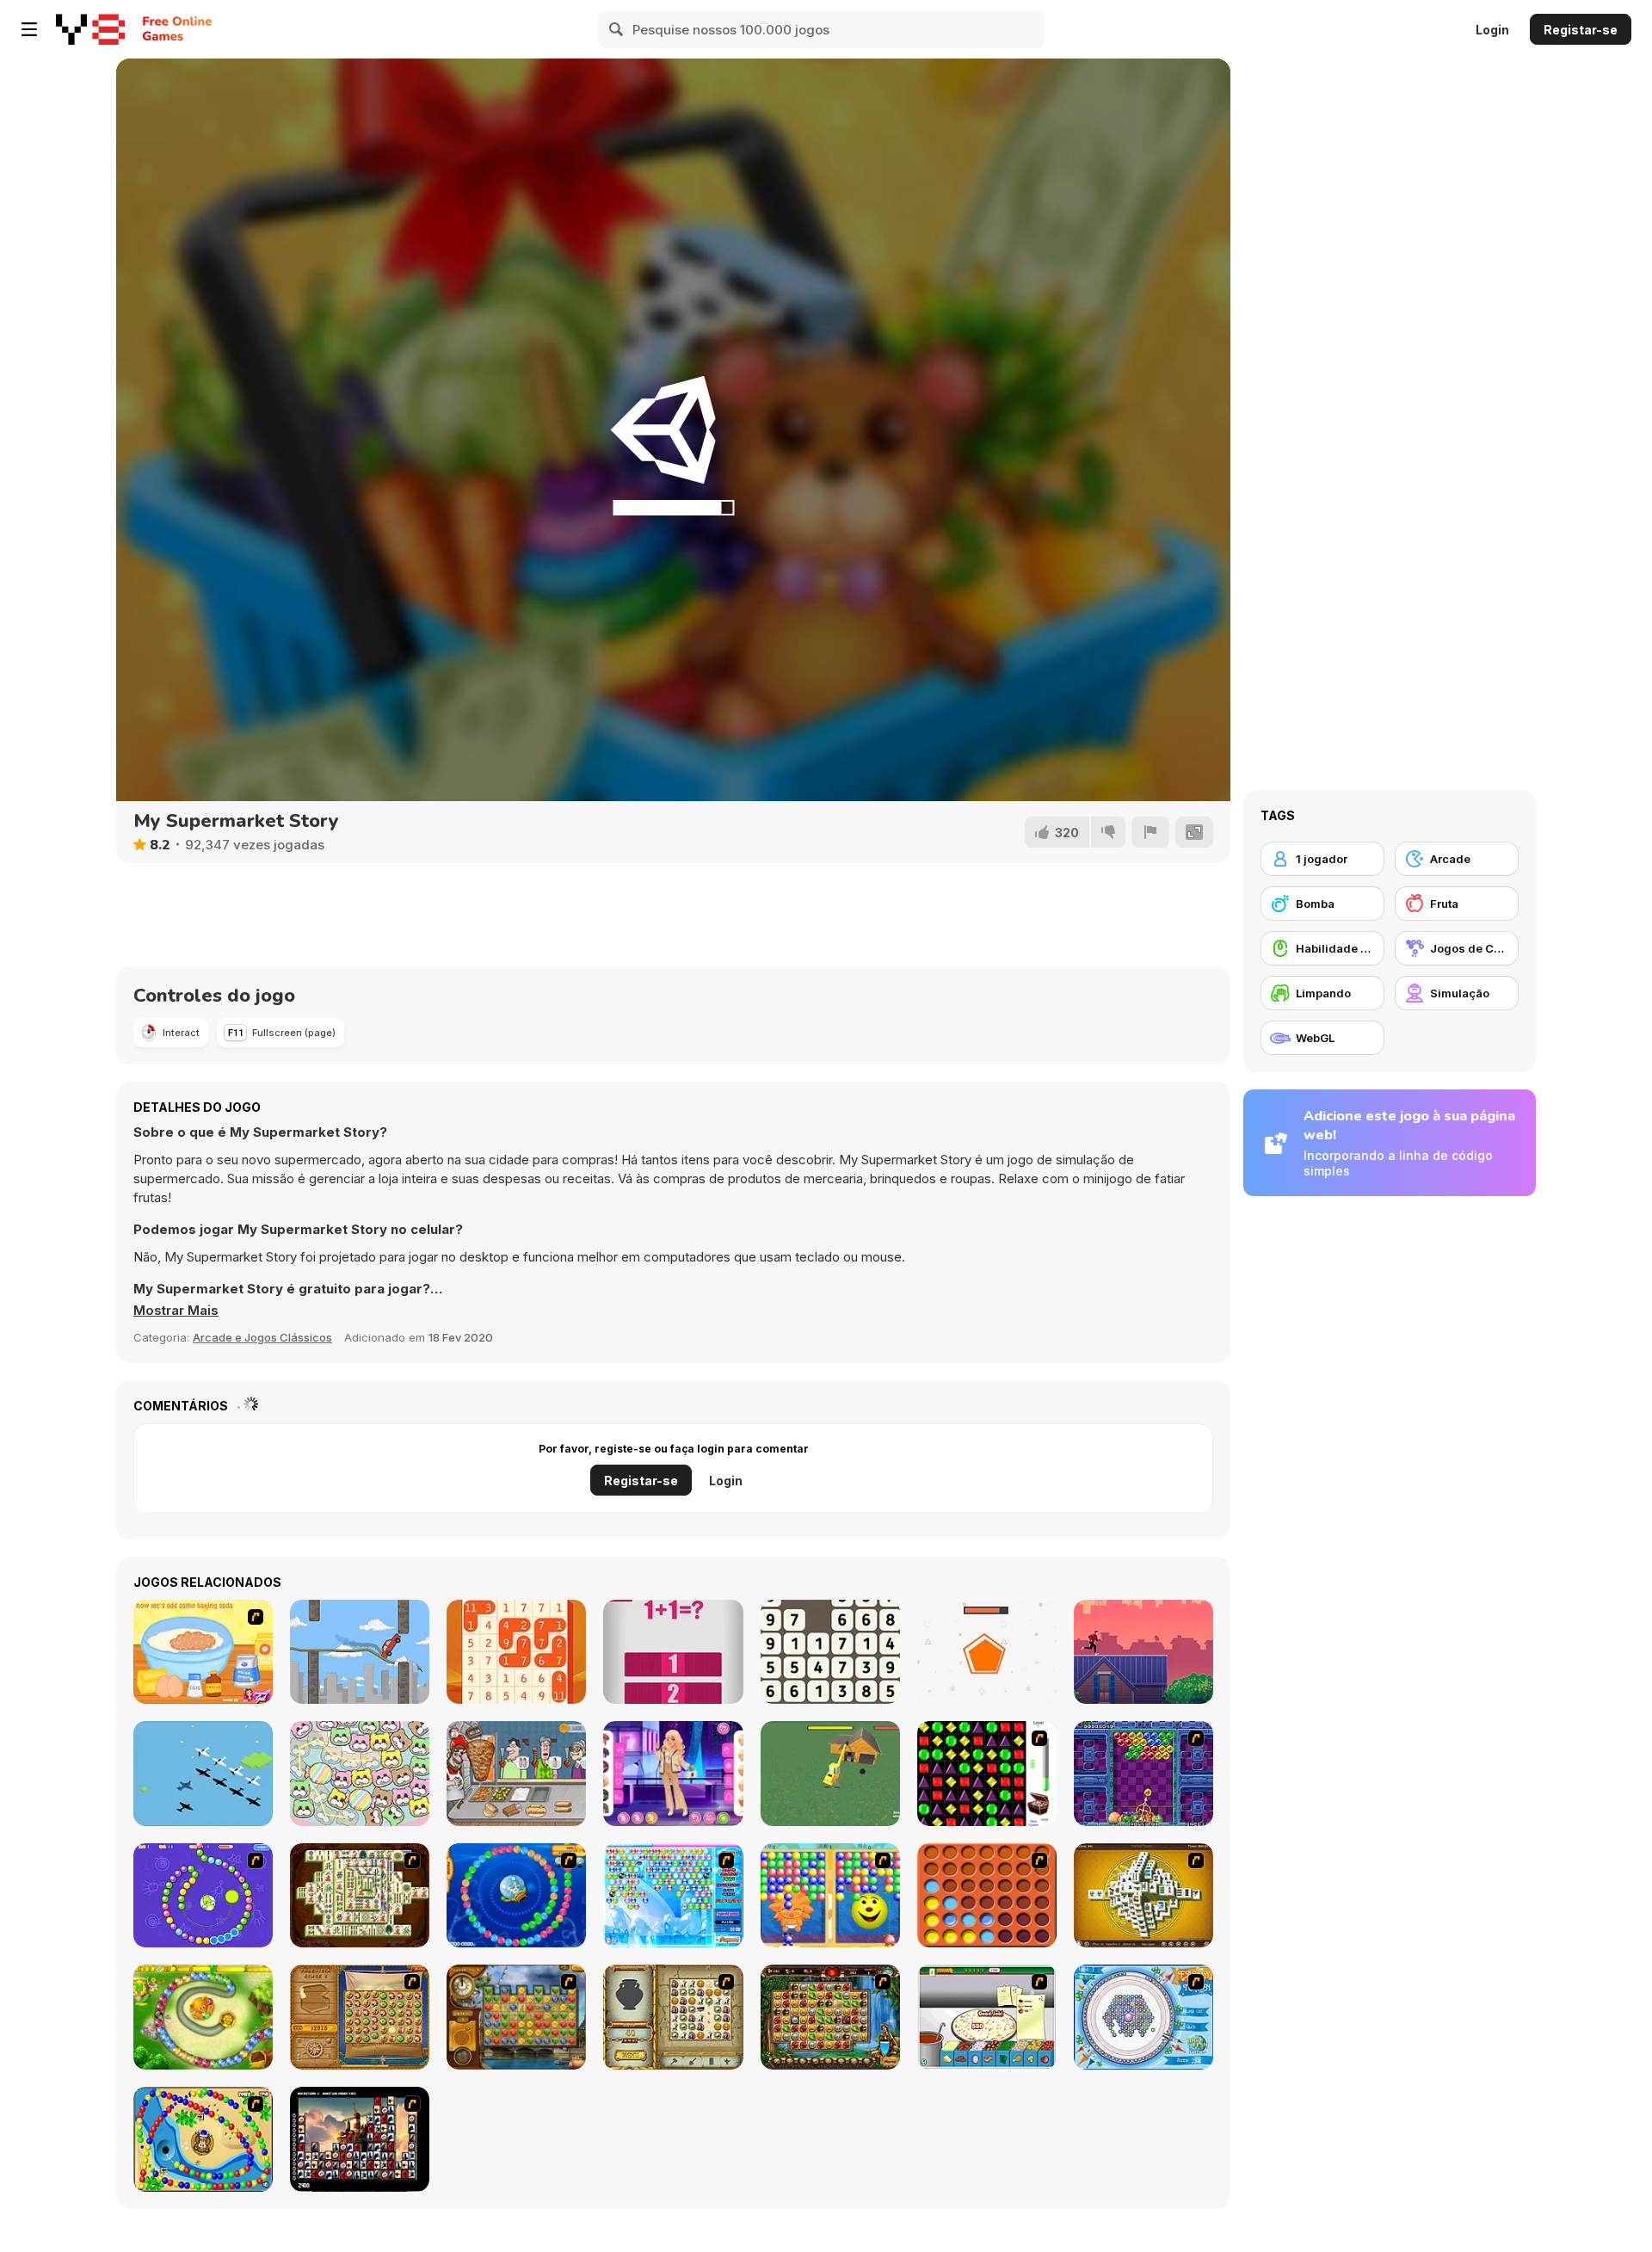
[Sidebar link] (29, 29)
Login (1492, 30)
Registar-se (1581, 30)
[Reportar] (1150, 832)
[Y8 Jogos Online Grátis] (90, 29)
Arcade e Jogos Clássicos (262, 1337)
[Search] (617, 29)
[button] (176, 1311)
